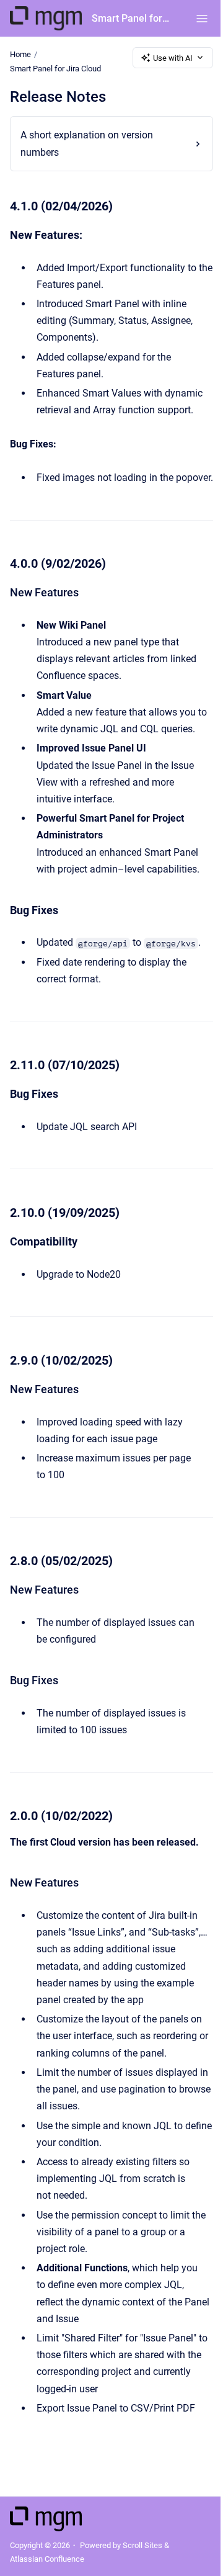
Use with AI (173, 58)
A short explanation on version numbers (87, 143)
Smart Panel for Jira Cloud (131, 18)
